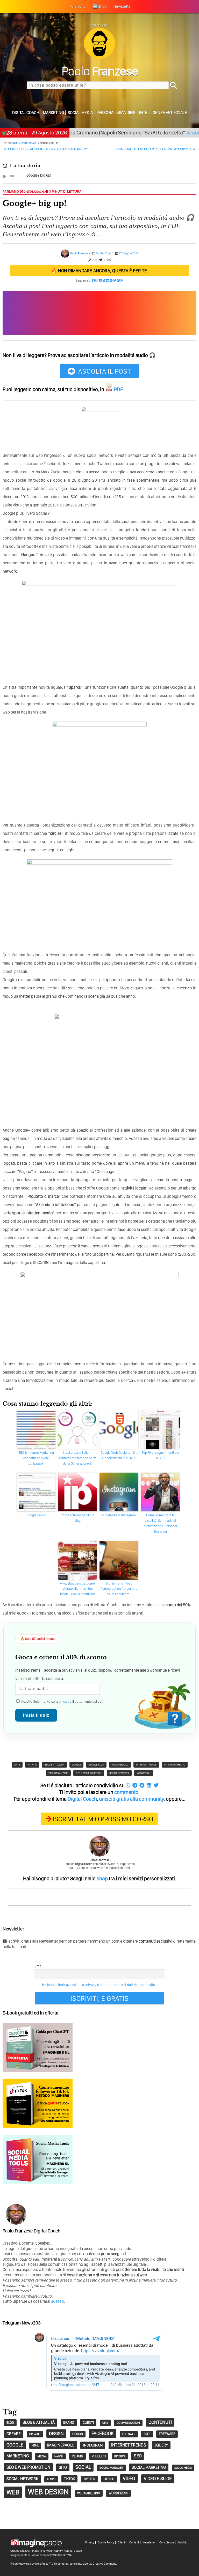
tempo (51, 2479)
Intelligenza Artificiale (163, 113)
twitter (89, 2479)
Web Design (144, 1773)
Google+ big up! (39, 175)
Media (42, 2456)
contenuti (160, 2422)
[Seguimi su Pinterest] (118, 281)
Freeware (167, 2434)
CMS (105, 2423)
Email (39, 1966)
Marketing (54, 113)
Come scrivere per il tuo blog (77, 1518)
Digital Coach (26, 113)
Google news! (36, 1515)
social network (119, 1773)
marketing (18, 2456)
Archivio (182, 2543)
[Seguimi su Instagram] (97, 281)
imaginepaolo (120, 1764)
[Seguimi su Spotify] (111, 281)
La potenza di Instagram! (119, 1515)
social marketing (149, 2467)
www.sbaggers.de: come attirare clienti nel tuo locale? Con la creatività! (77, 1589)
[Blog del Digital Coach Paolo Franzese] (99, 58)
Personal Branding (116, 113)
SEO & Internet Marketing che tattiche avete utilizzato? (36, 1458)
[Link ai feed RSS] (122, 281)
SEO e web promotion (89, 1773)
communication (128, 2423)
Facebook (103, 2433)
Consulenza (167, 2543)
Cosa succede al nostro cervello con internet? (45, 149)
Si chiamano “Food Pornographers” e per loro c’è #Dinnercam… (119, 1589)
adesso (58, 2301)
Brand (69, 2422)
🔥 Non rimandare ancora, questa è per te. (100, 271)
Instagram (93, 2445)
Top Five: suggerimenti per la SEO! (161, 1455)
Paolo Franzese (80, 253)
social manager (111, 2468)
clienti (88, 2422)
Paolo (100, 71)
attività (32, 1764)
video (129, 2478)
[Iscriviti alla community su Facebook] (93, 281)
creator (35, 2434)
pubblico (99, 2456)
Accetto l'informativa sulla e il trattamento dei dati (62, 1702)
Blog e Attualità (54, 1764)
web (13, 2492)
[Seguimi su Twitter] (115, 281)
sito (63, 2467)
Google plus (96, 1764)
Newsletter (149, 2543)
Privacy (90, 2543)
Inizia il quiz (36, 1715)
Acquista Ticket (177, 132)
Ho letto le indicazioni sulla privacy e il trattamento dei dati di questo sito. (99, 1985)
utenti (109, 2479)
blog (10, 2423)
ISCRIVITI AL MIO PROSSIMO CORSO (103, 1819)
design (56, 2433)
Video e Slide (158, 2478)
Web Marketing (89, 2493)
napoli (59, 2456)
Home (15, 143)
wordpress (118, 2493)
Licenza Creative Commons (99, 2564)
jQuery (161, 2445)
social (83, 2467)
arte (17, 1764)
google (76, 1764)
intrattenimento (175, 1764)
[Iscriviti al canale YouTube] (101, 281)
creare (14, 2434)
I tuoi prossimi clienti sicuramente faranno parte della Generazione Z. (77, 1458)
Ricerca (120, 2456)
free (147, 2434)
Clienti (122, 2543)
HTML (35, 2446)
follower (129, 2434)
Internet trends (146, 1764)
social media (183, 2468)
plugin (77, 2456)
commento (126, 1792)
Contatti (134, 2543)
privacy (64, 1702)
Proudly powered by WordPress (29, 2564)
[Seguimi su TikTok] (104, 281)
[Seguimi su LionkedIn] (108, 281)
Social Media (80, 113)
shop (102, 1878)
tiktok (69, 2479)
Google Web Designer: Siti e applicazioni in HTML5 (119, 1455)
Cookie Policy (106, 2543)
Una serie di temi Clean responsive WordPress (156, 149)
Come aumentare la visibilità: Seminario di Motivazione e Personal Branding (160, 1523)
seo (138, 2456)
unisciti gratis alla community (131, 1799)
